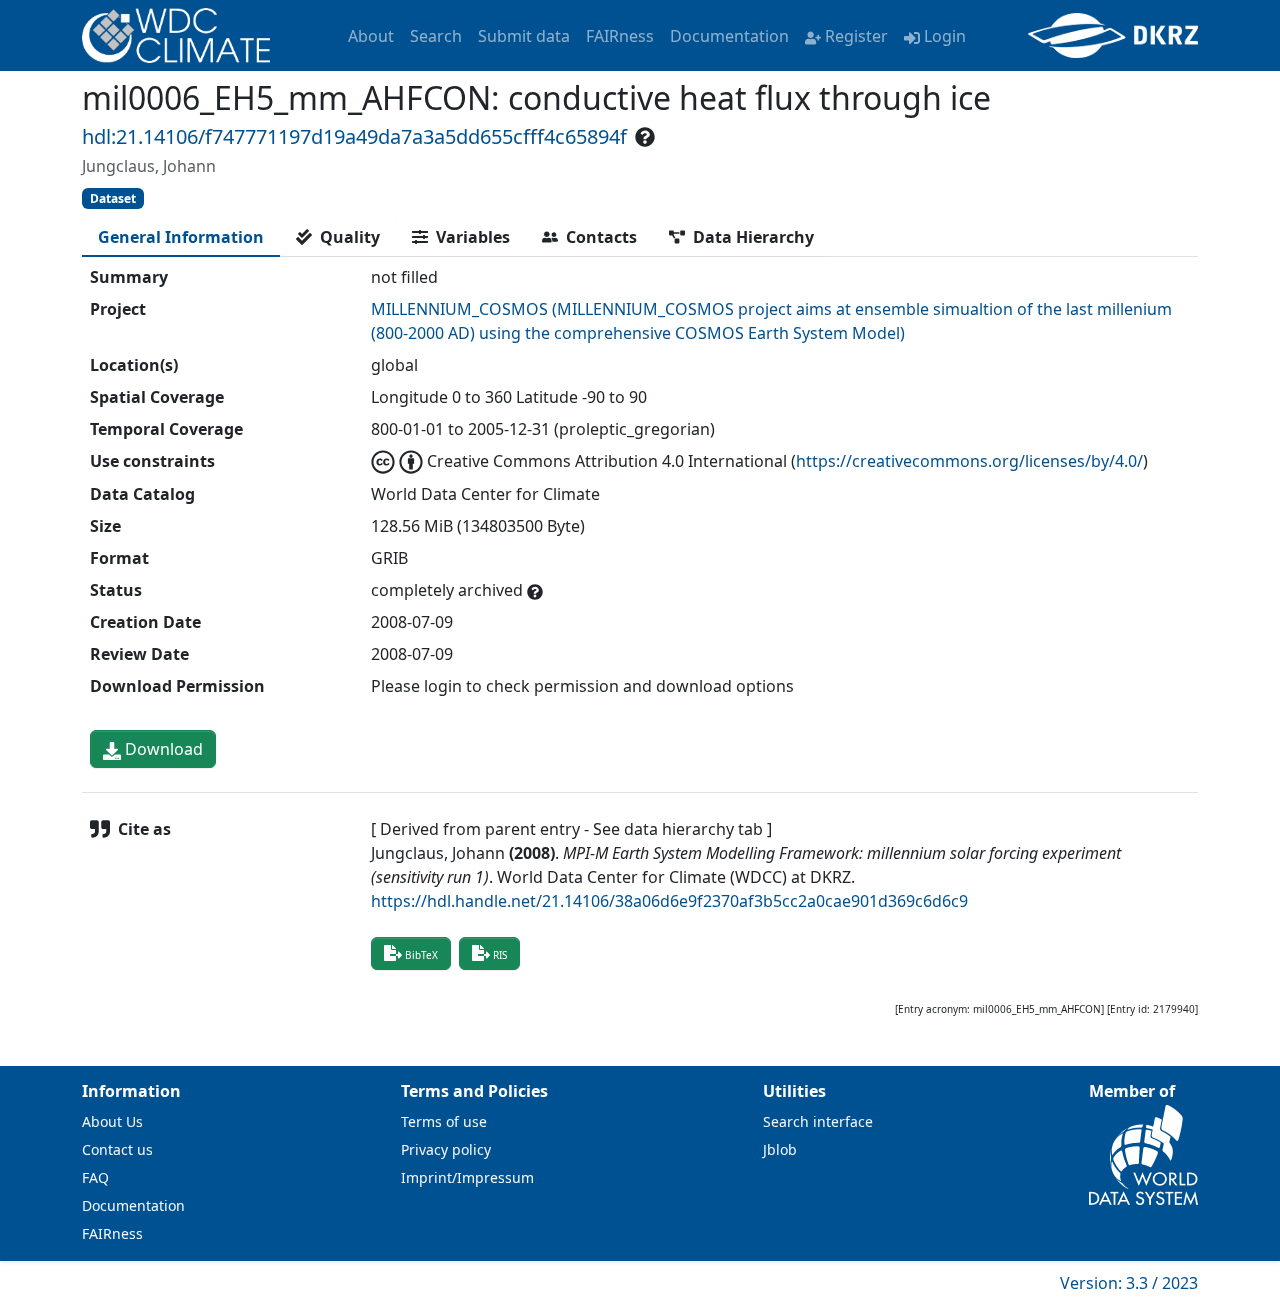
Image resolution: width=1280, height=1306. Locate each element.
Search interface (818, 1121)
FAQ (95, 1177)
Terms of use (444, 1121)
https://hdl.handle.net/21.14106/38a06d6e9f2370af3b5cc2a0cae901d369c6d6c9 (669, 901)
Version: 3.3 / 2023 (1129, 1283)
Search (436, 36)
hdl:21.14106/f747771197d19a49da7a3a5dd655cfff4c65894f (354, 136)
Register (856, 36)
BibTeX (421, 955)
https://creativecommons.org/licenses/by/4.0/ (969, 461)
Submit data (524, 36)
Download (162, 749)
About (371, 36)
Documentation (729, 36)
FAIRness (620, 36)
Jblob (780, 1149)
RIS (500, 955)
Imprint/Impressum (467, 1177)
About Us (112, 1121)
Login (945, 36)
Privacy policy (446, 1149)
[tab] (181, 237)
